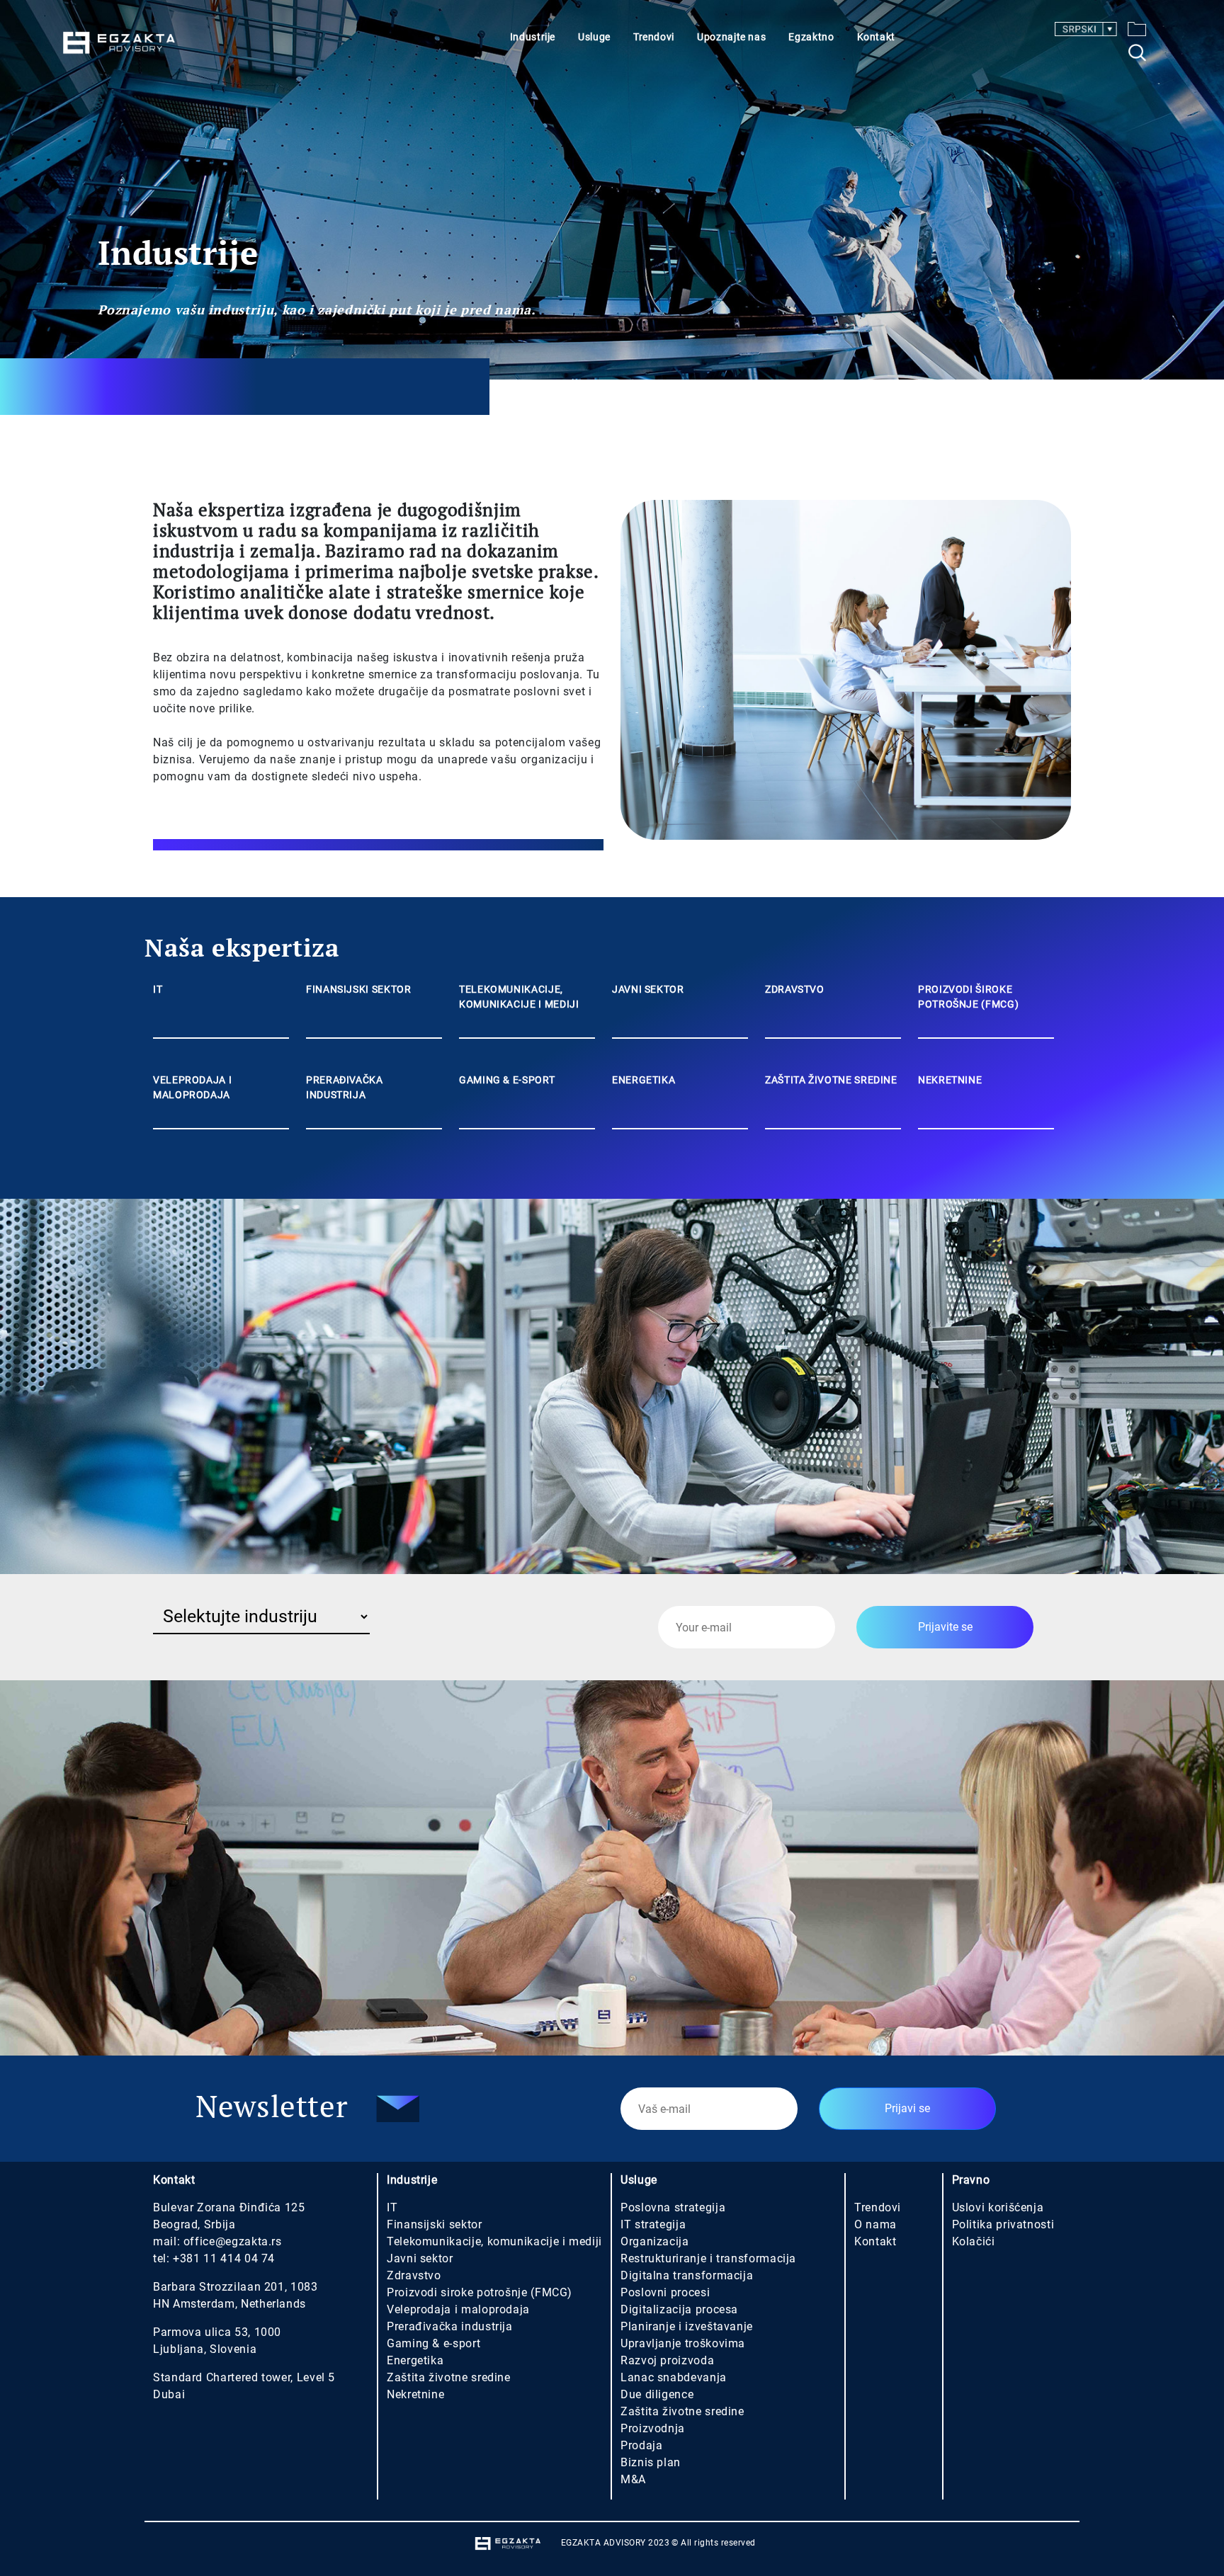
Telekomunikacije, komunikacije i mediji (494, 2241)
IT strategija (653, 2224)
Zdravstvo (414, 2275)
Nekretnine (415, 2394)
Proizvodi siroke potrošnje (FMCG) (480, 2292)
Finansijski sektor (435, 2224)
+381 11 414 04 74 (224, 2258)
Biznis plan (651, 2462)
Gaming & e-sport (433, 2343)
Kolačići (974, 2241)
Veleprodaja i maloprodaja (458, 2309)
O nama (875, 2224)
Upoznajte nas (731, 37)
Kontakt (876, 37)
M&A (633, 2479)
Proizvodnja (653, 2428)
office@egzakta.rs (233, 2241)
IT (392, 2207)
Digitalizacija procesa (679, 2309)
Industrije (533, 37)
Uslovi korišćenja (998, 2207)
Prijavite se (945, 1627)
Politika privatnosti (1003, 2224)
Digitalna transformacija (687, 2275)
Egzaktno (811, 37)
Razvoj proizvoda (667, 2360)
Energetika (415, 2360)
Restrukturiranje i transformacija (708, 2258)
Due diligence (657, 2394)
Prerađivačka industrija (450, 2326)
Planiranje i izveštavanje (687, 2326)
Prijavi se (907, 2108)
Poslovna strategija (673, 2207)
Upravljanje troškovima (683, 2343)
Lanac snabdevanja (674, 2377)
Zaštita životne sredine (449, 2377)
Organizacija (655, 2241)
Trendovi (654, 37)
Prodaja (641, 2445)
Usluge (594, 37)
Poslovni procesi (665, 2292)
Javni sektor (420, 2258)
